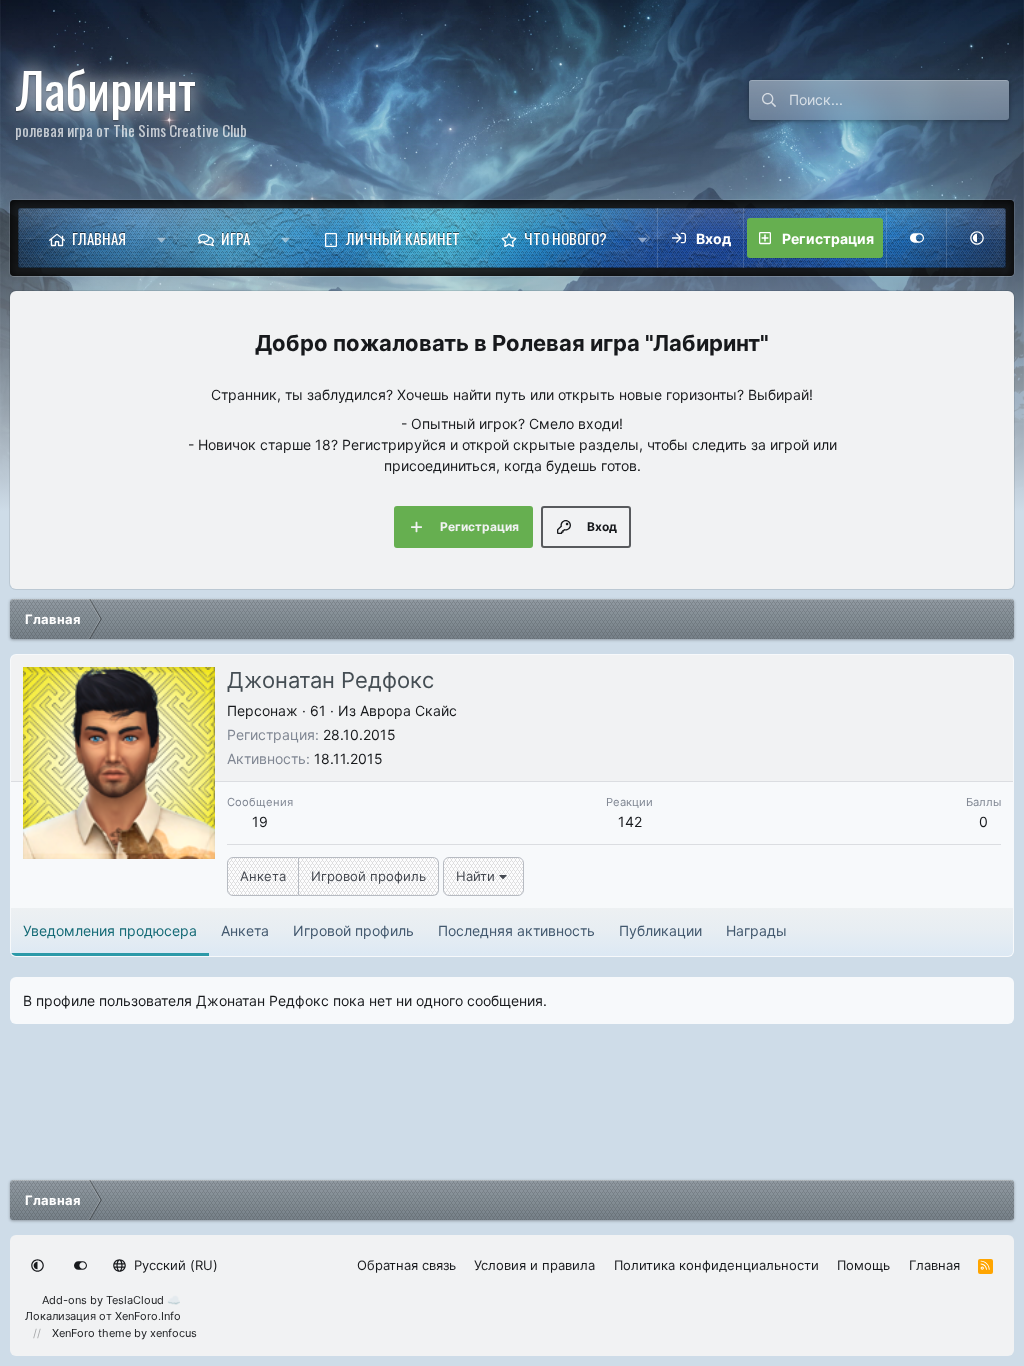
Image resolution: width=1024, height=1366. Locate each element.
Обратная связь (406, 1265)
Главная (99, 238)
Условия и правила (534, 1265)
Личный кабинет (403, 238)
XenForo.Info (148, 1316)
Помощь (863, 1265)
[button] (161, 238)
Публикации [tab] (660, 930)
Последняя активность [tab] (516, 930)
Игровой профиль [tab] (353, 930)
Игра (235, 238)
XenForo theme (91, 1333)
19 (260, 821)
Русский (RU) (174, 1265)
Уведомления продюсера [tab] (110, 930)
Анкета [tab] (245, 930)
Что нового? (565, 238)
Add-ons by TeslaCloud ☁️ (111, 1300)
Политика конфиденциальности (716, 1265)
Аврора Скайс (408, 710)
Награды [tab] (756, 930)
